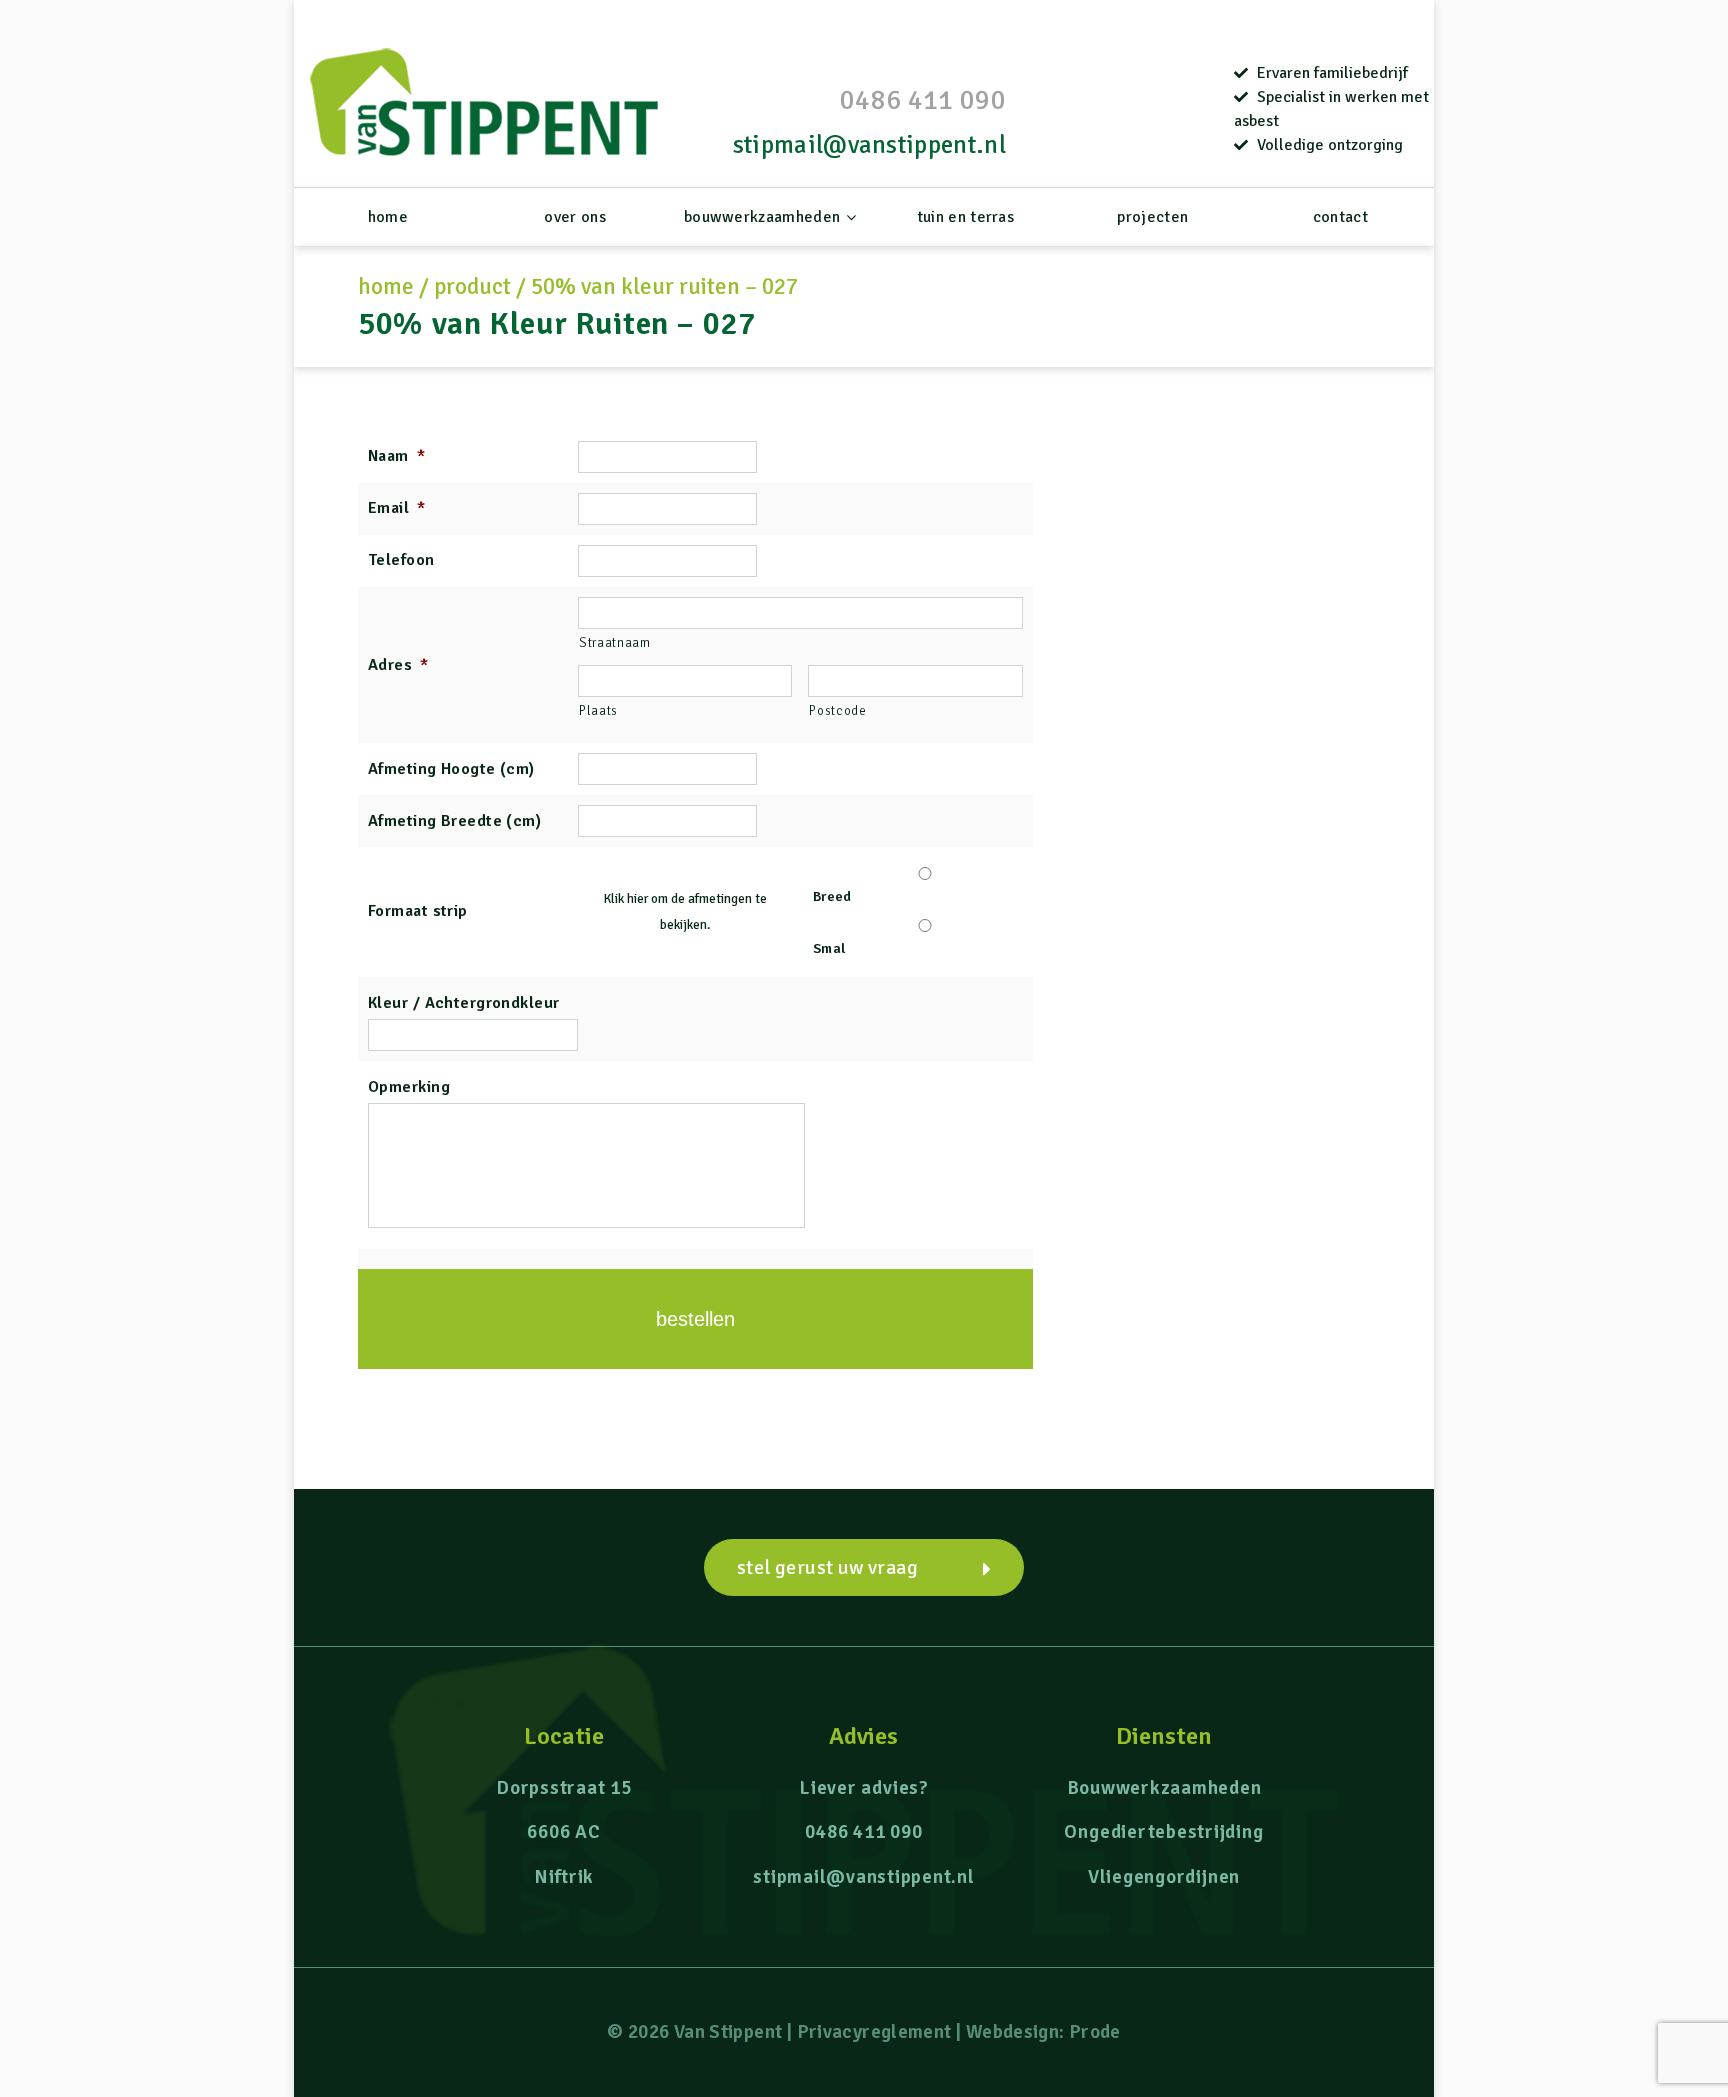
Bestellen (695, 1319)
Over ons (575, 217)
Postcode (837, 711)
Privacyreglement (874, 2032)
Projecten (1152, 217)
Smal (829, 948)
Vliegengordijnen (1164, 1877)
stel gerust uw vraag (827, 1567)
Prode (1095, 2032)
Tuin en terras (965, 217)
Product (472, 286)
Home (388, 217)
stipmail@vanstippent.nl (869, 144)
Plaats (598, 711)
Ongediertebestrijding (1163, 1832)
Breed (832, 896)
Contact (1340, 217)
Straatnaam (615, 643)
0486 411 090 (923, 100)
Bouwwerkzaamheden (762, 217)
